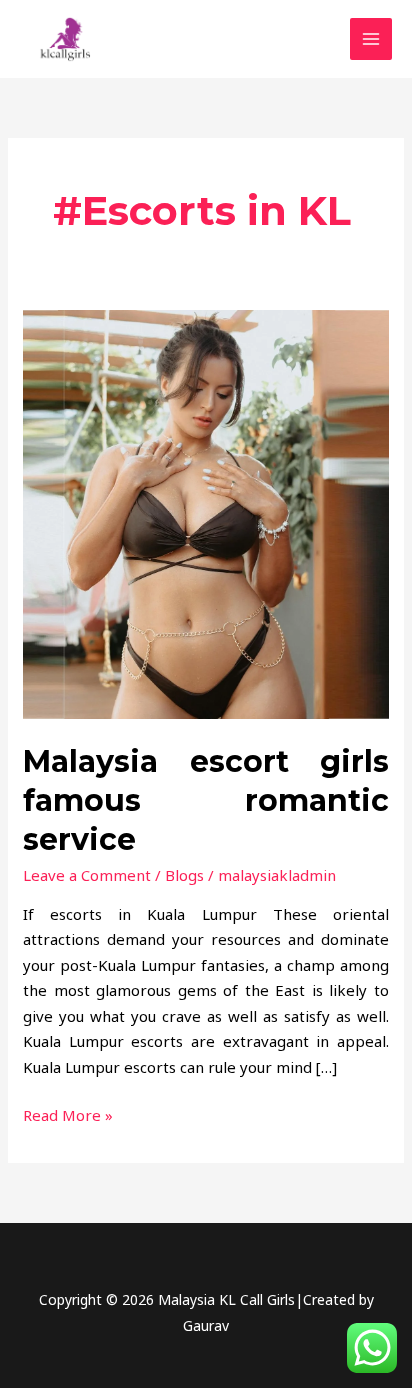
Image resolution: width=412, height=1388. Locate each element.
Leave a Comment (87, 875)
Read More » (68, 1114)
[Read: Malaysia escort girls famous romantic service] (206, 513)
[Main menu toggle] (371, 39)
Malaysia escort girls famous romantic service (206, 800)
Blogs (184, 875)
